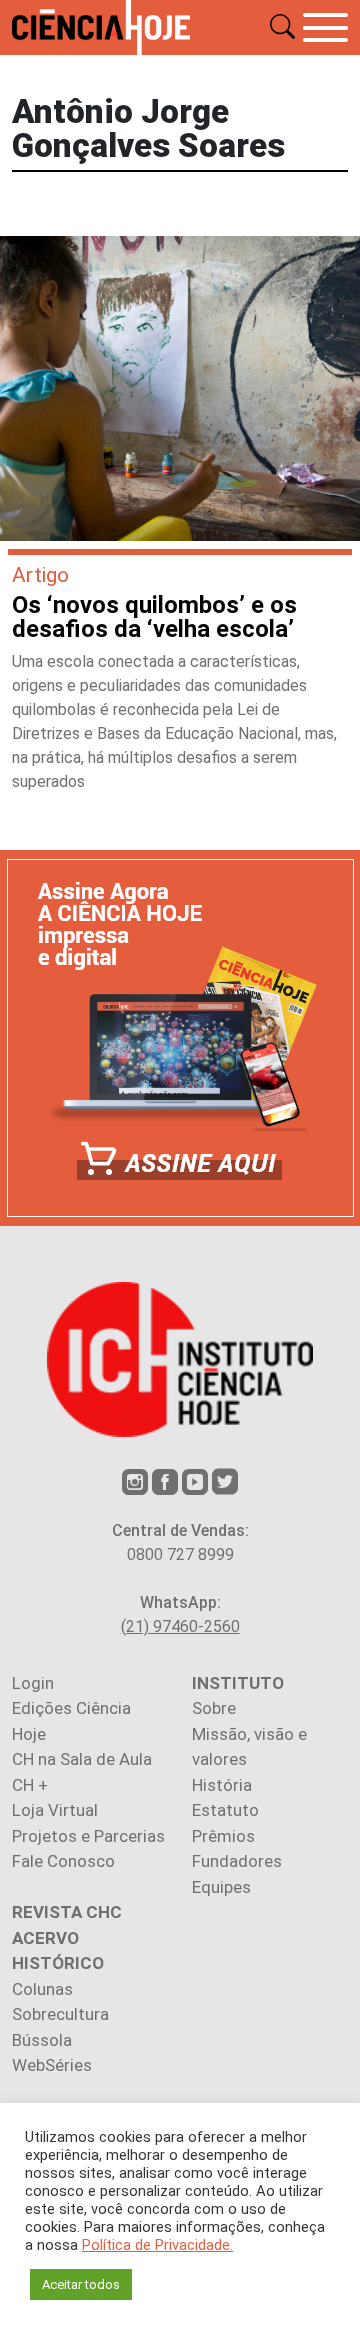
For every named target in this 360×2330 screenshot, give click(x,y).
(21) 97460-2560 (180, 1626)
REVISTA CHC (67, 1912)
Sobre (214, 1708)
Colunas (42, 1989)
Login (33, 1683)
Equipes (221, 1887)
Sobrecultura (60, 2014)
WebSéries (52, 2065)
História (222, 1785)
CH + (30, 1785)
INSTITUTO (238, 1683)
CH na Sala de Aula (82, 1759)
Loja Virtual (55, 1810)
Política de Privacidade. (157, 2245)
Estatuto (225, 1810)
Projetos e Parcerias (88, 1836)
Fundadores (237, 1861)
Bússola (42, 2040)
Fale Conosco (63, 1861)
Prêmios (223, 1836)
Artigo (40, 575)
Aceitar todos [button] (81, 2284)
